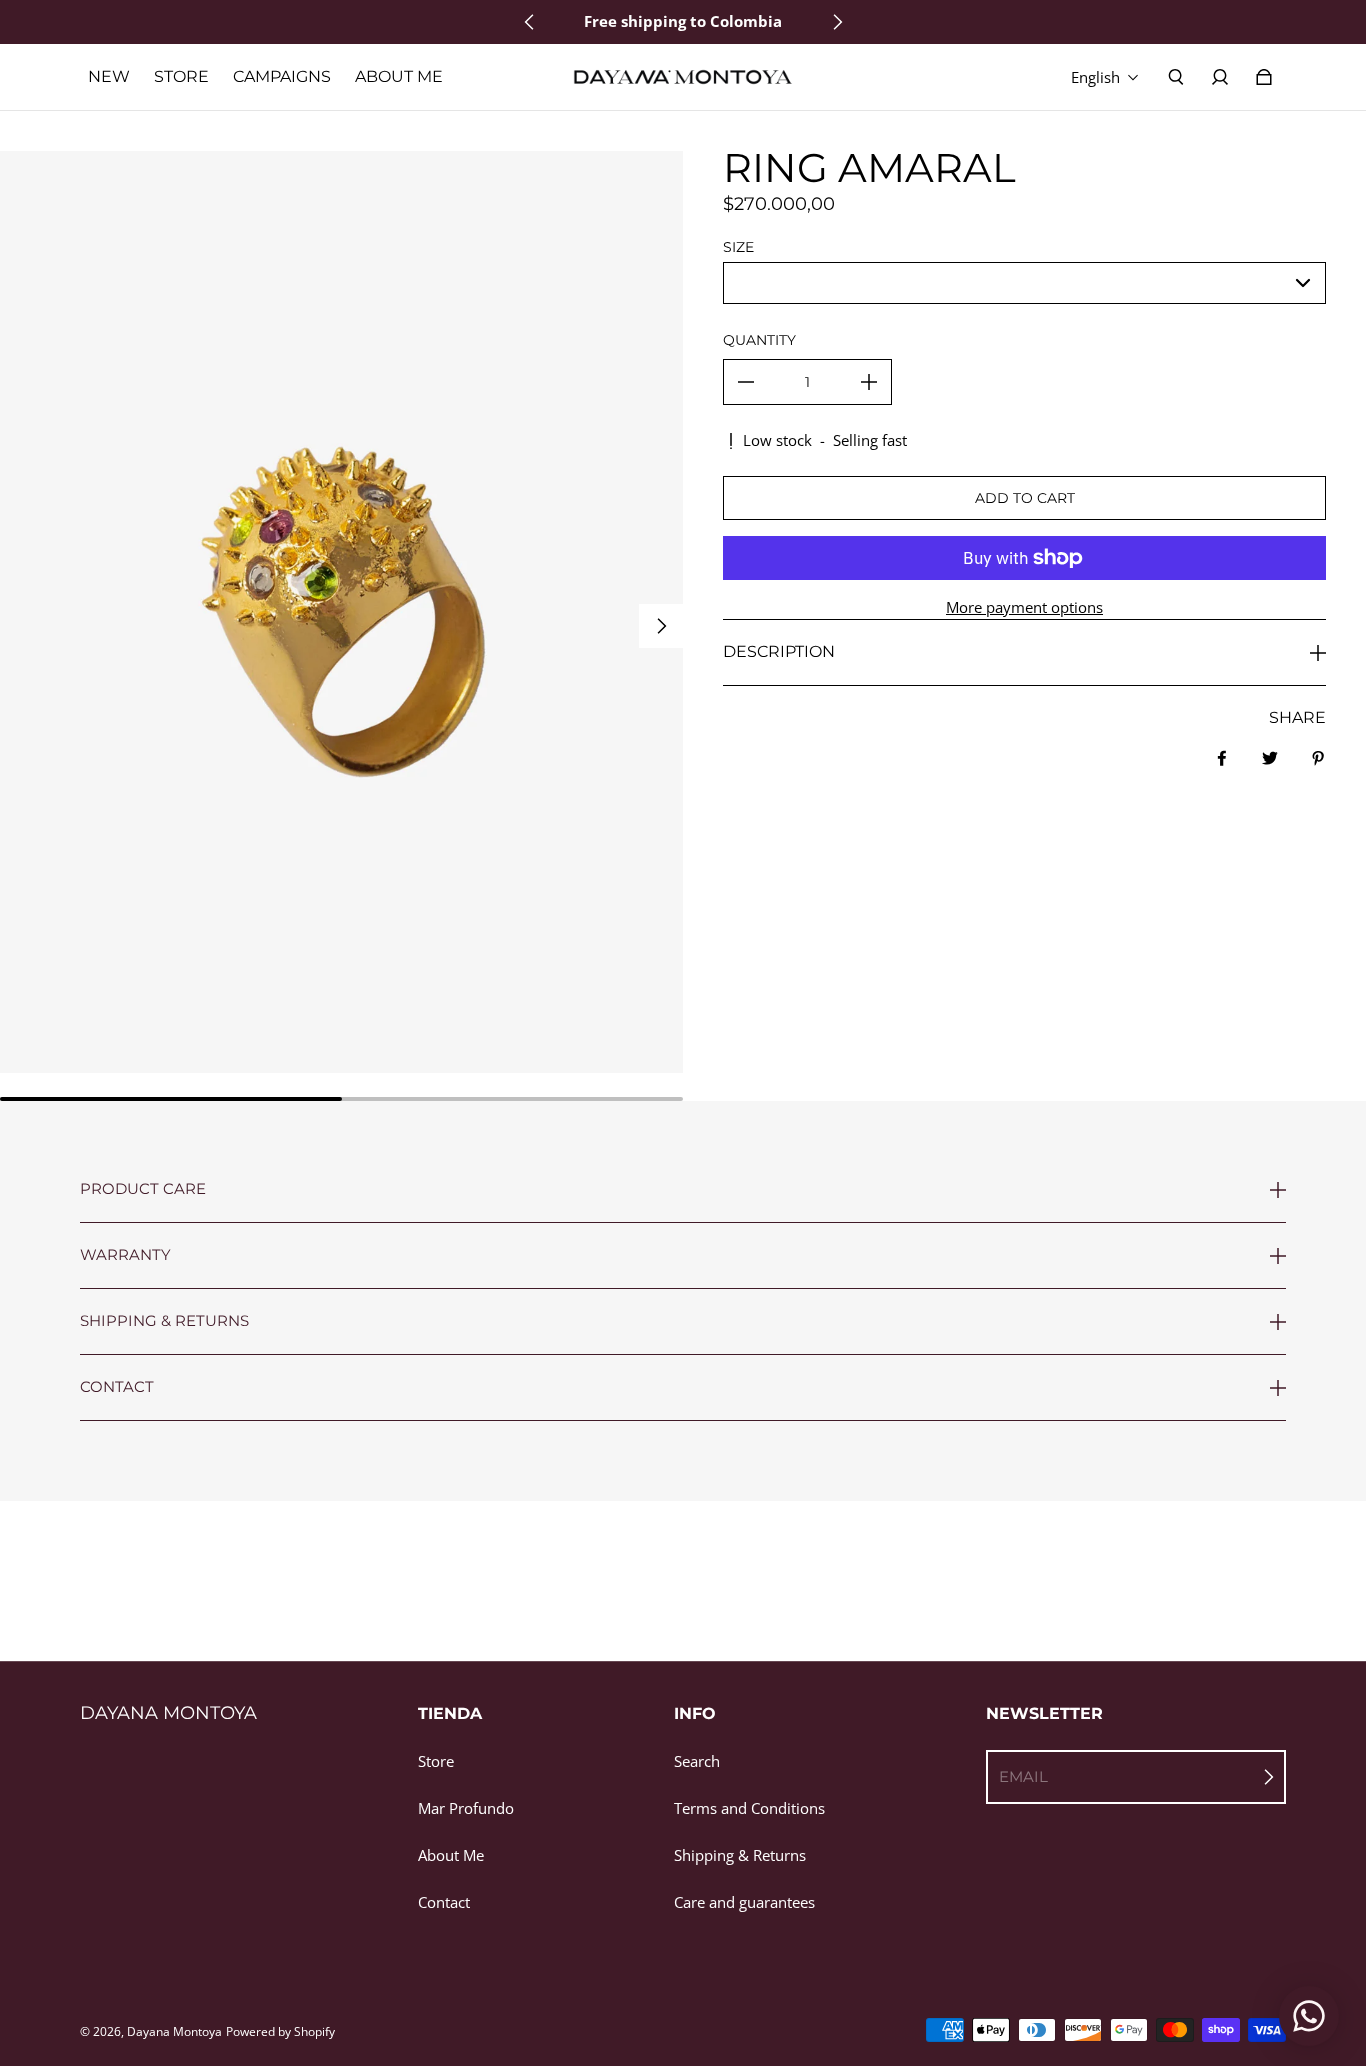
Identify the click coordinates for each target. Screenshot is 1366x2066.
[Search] (1176, 77)
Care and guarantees (744, 1902)
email (1023, 1776)
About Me (451, 1855)
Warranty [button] (125, 1254)
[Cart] (1264, 77)
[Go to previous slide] (530, 22)
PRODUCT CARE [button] (143, 1189)
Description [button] (779, 651)
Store (436, 1761)
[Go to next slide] (837, 22)
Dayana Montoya (174, 2031)
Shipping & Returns (740, 1855)
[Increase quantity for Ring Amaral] (869, 382)
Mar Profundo (466, 1808)
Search (697, 1761)
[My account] (1220, 77)
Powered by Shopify (280, 2031)
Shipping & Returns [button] (164, 1320)
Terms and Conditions (749, 1808)
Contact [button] (117, 1386)
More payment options (1024, 607)
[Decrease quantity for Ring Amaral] (746, 382)
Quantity (759, 340)
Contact (444, 1902)
